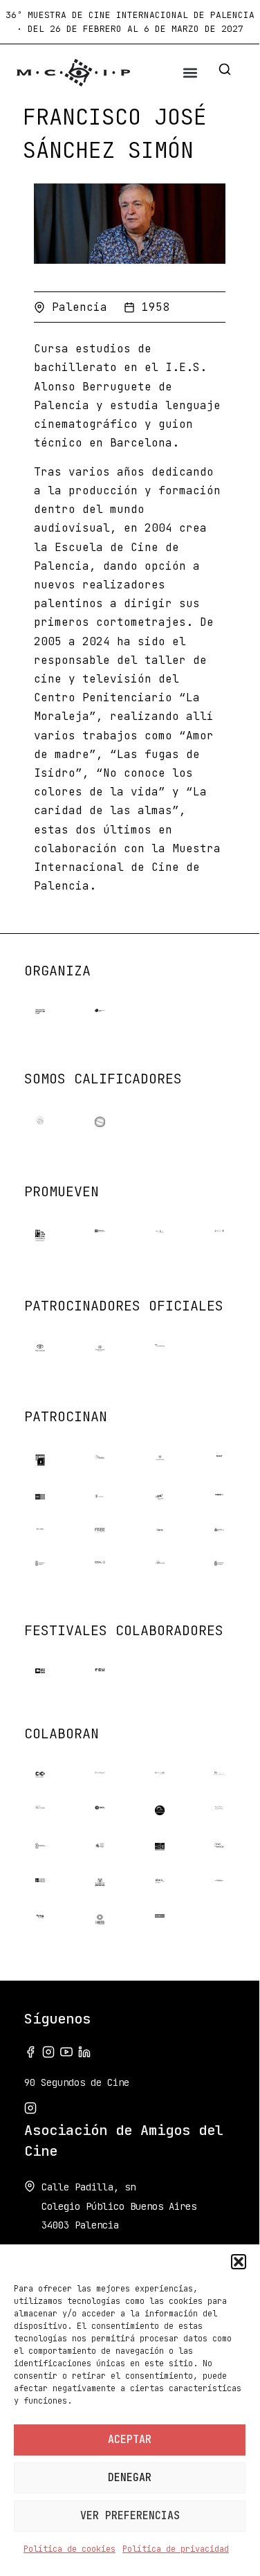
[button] (239, 2262)
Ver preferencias (130, 2516)
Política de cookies (69, 2549)
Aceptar (130, 2440)
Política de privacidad (176, 2549)
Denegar (130, 2478)
